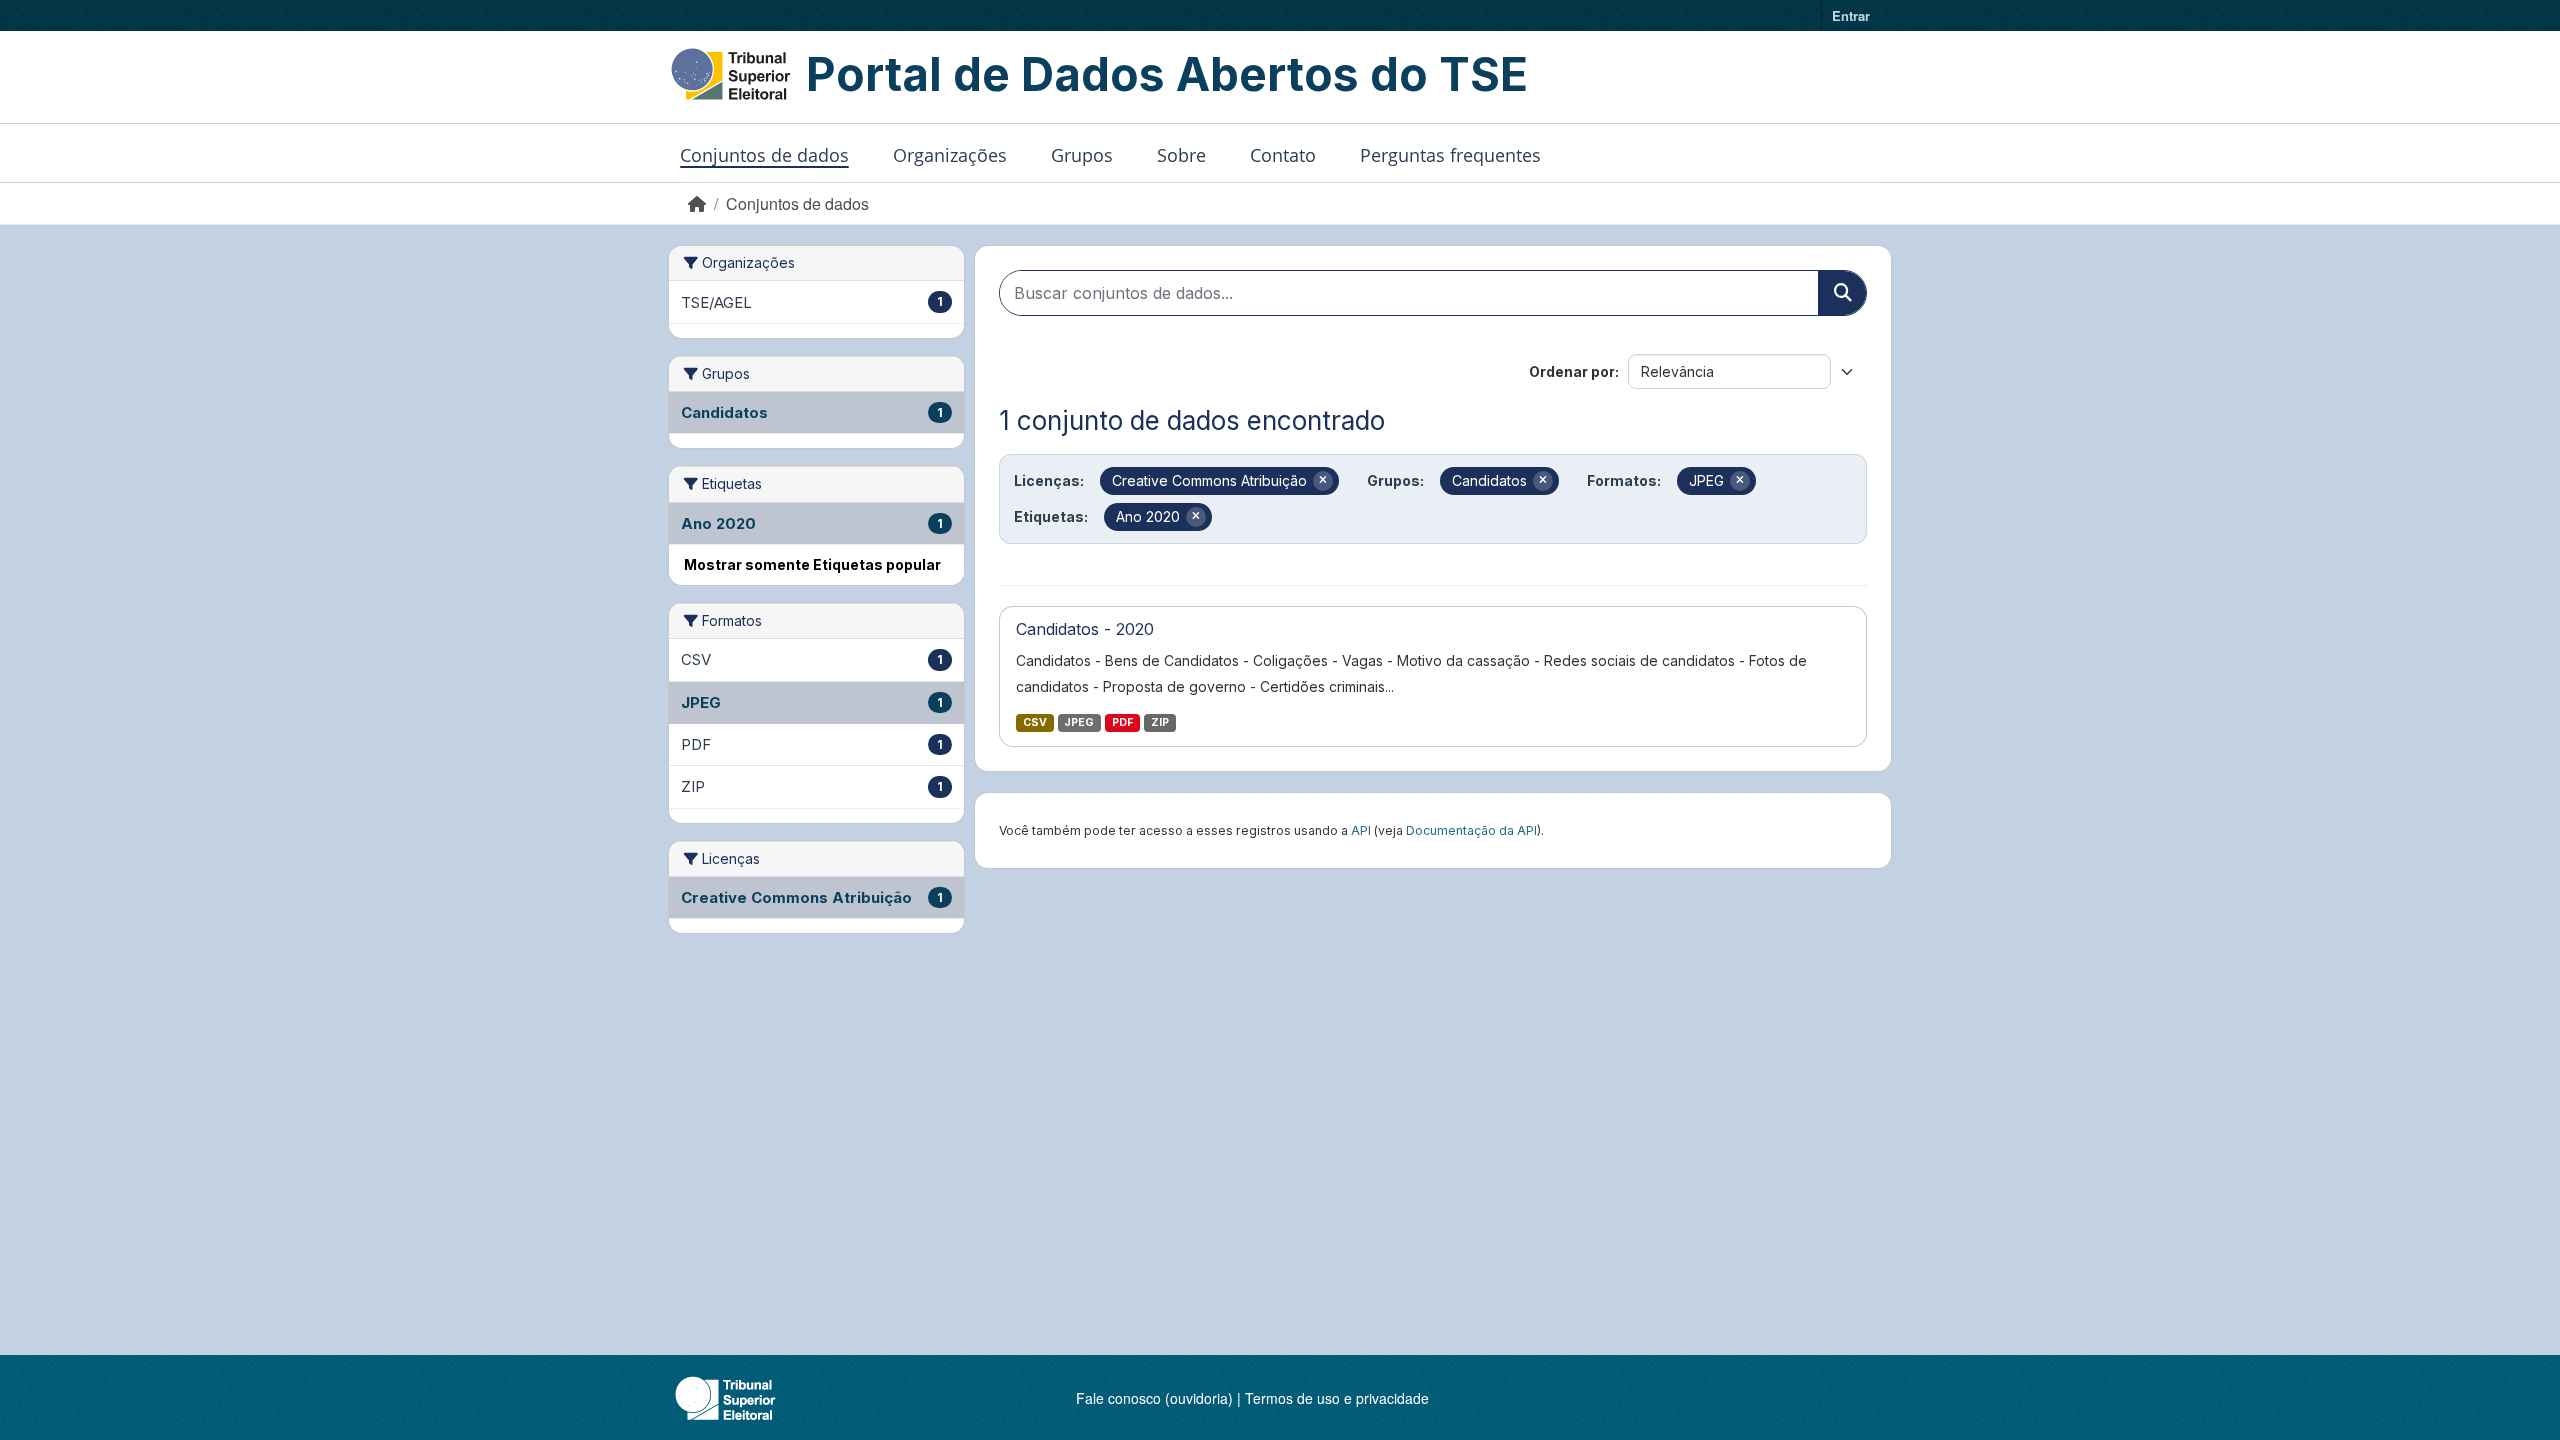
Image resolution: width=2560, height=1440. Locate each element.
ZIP (1160, 722)
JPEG (1079, 722)
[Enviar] (1842, 293)
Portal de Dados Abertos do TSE (1167, 74)
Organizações (950, 155)
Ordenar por (1572, 371)
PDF (1122, 722)
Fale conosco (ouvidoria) (1154, 1398)
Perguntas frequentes (1450, 155)
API (1361, 830)
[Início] (697, 203)
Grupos (1082, 155)
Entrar (1851, 15)
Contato (1283, 155)
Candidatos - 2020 (1085, 629)
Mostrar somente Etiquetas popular (812, 564)
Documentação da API (1471, 830)
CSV (1035, 722)
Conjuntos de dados (764, 155)
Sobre (1181, 155)
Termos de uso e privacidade (1337, 1398)
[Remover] (1323, 481)
